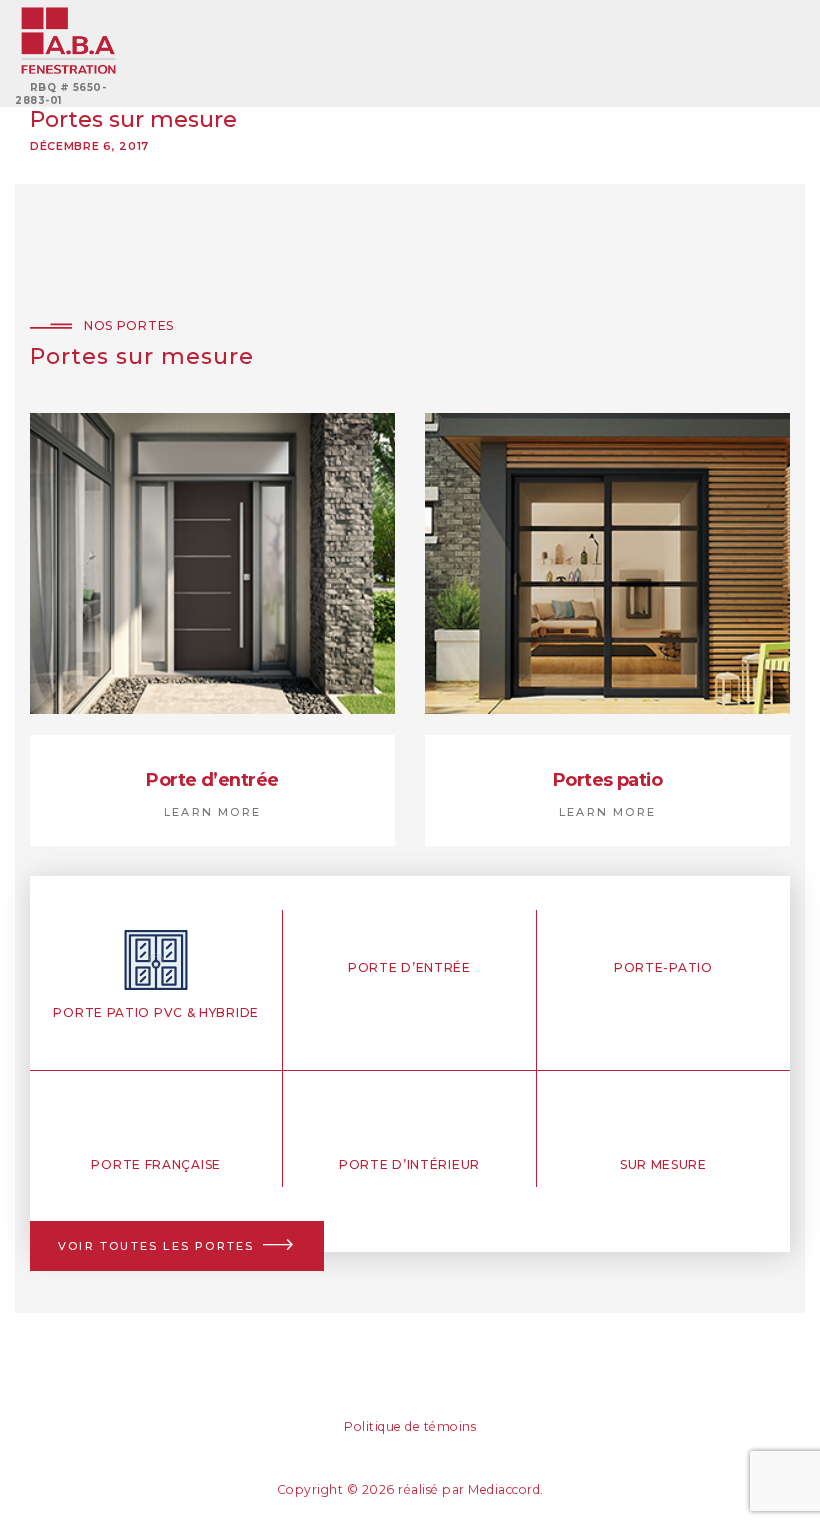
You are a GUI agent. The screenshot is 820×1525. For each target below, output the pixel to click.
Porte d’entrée (212, 780)
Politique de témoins (410, 1426)
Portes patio (607, 780)
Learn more (212, 812)
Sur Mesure (663, 1164)
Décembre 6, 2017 (89, 146)
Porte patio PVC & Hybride (156, 1012)
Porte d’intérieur (409, 1164)
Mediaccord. (506, 1489)
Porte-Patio (663, 967)
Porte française (156, 1164)
